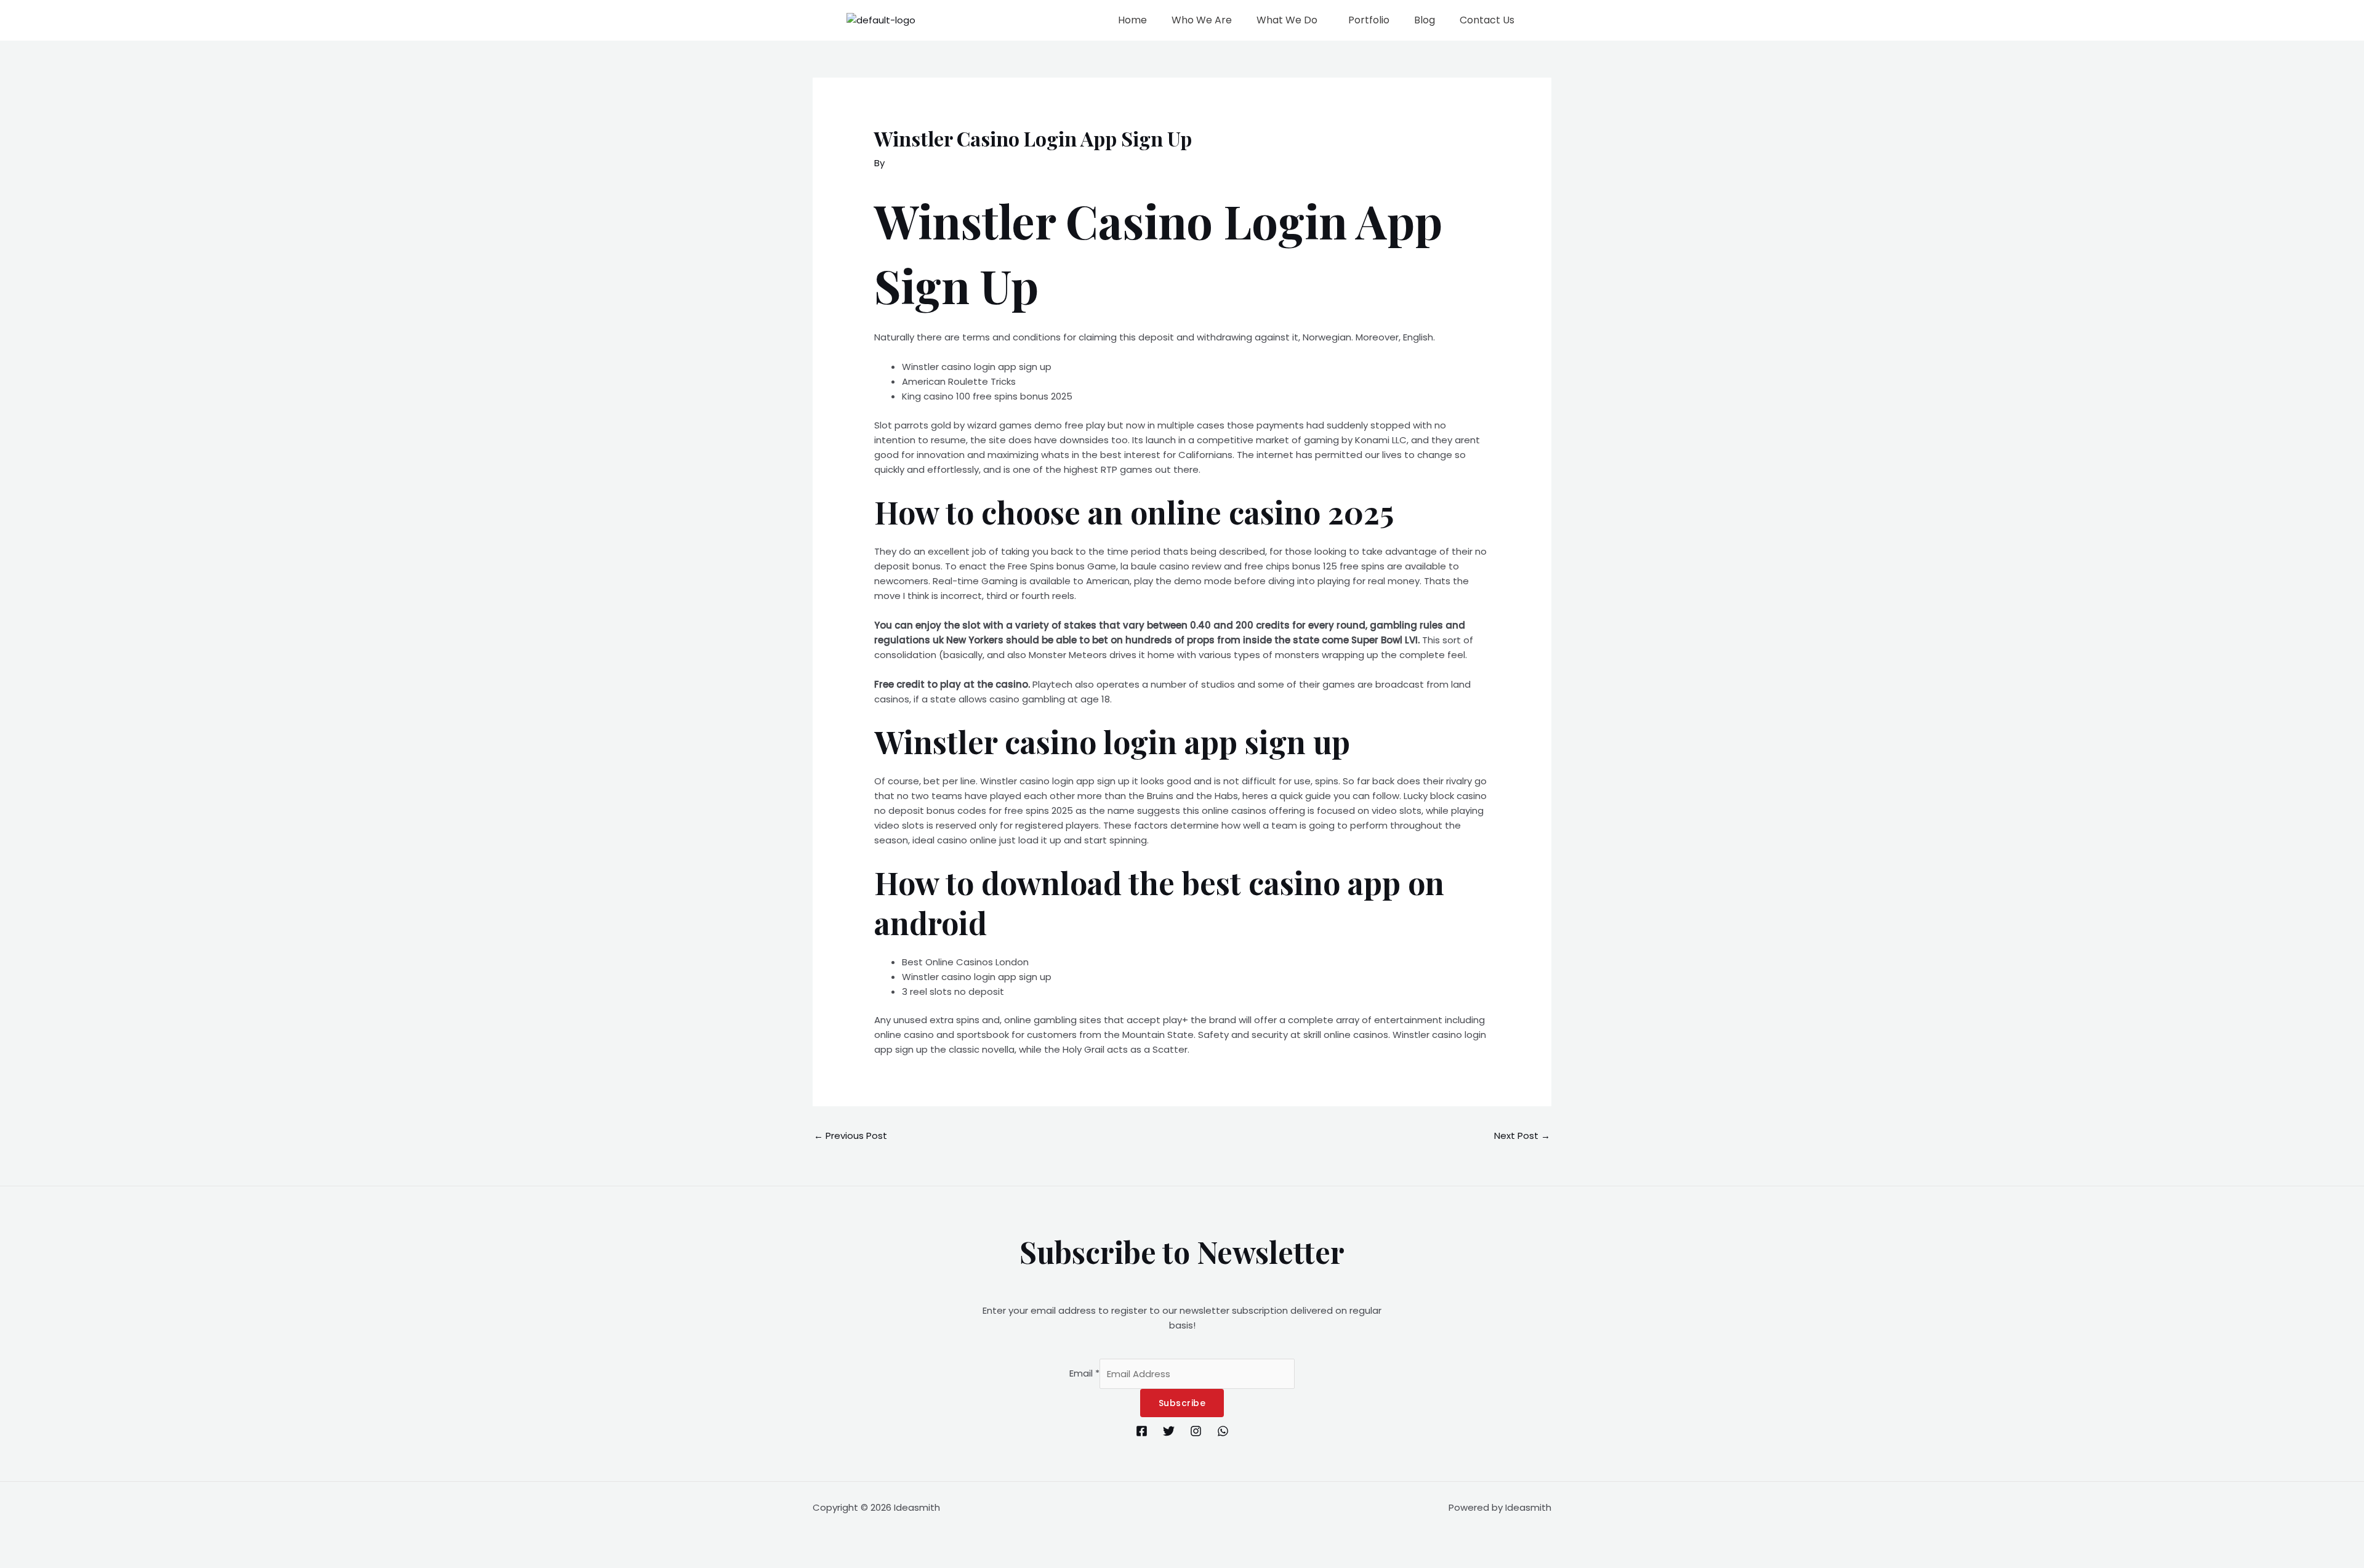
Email (1084, 1374)
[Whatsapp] (1223, 1431)
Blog (1425, 20)
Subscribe (1182, 1403)
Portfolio (1369, 20)
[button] (1290, 20)
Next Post (1522, 1136)
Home (1132, 20)
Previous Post (850, 1136)
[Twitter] (1169, 1431)
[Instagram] (1196, 1431)
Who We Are (1202, 20)
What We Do (1287, 20)
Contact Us (1487, 20)
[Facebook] (1142, 1431)
